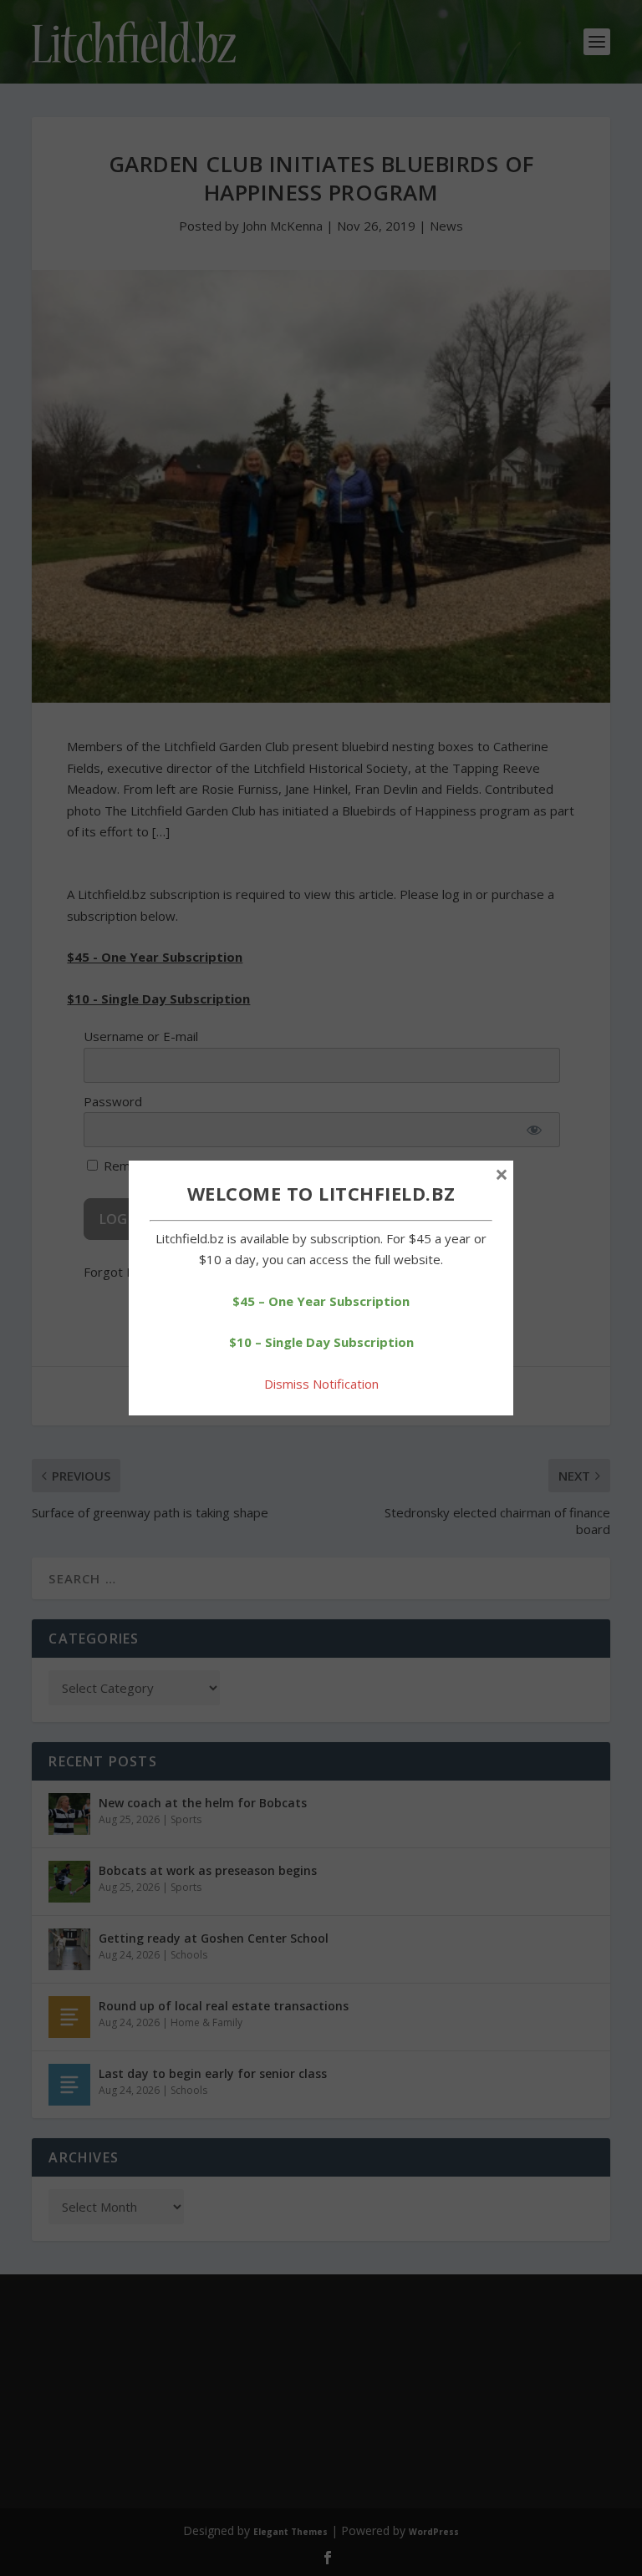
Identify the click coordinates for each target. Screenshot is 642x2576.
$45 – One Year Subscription (321, 1301)
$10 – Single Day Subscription (321, 1342)
